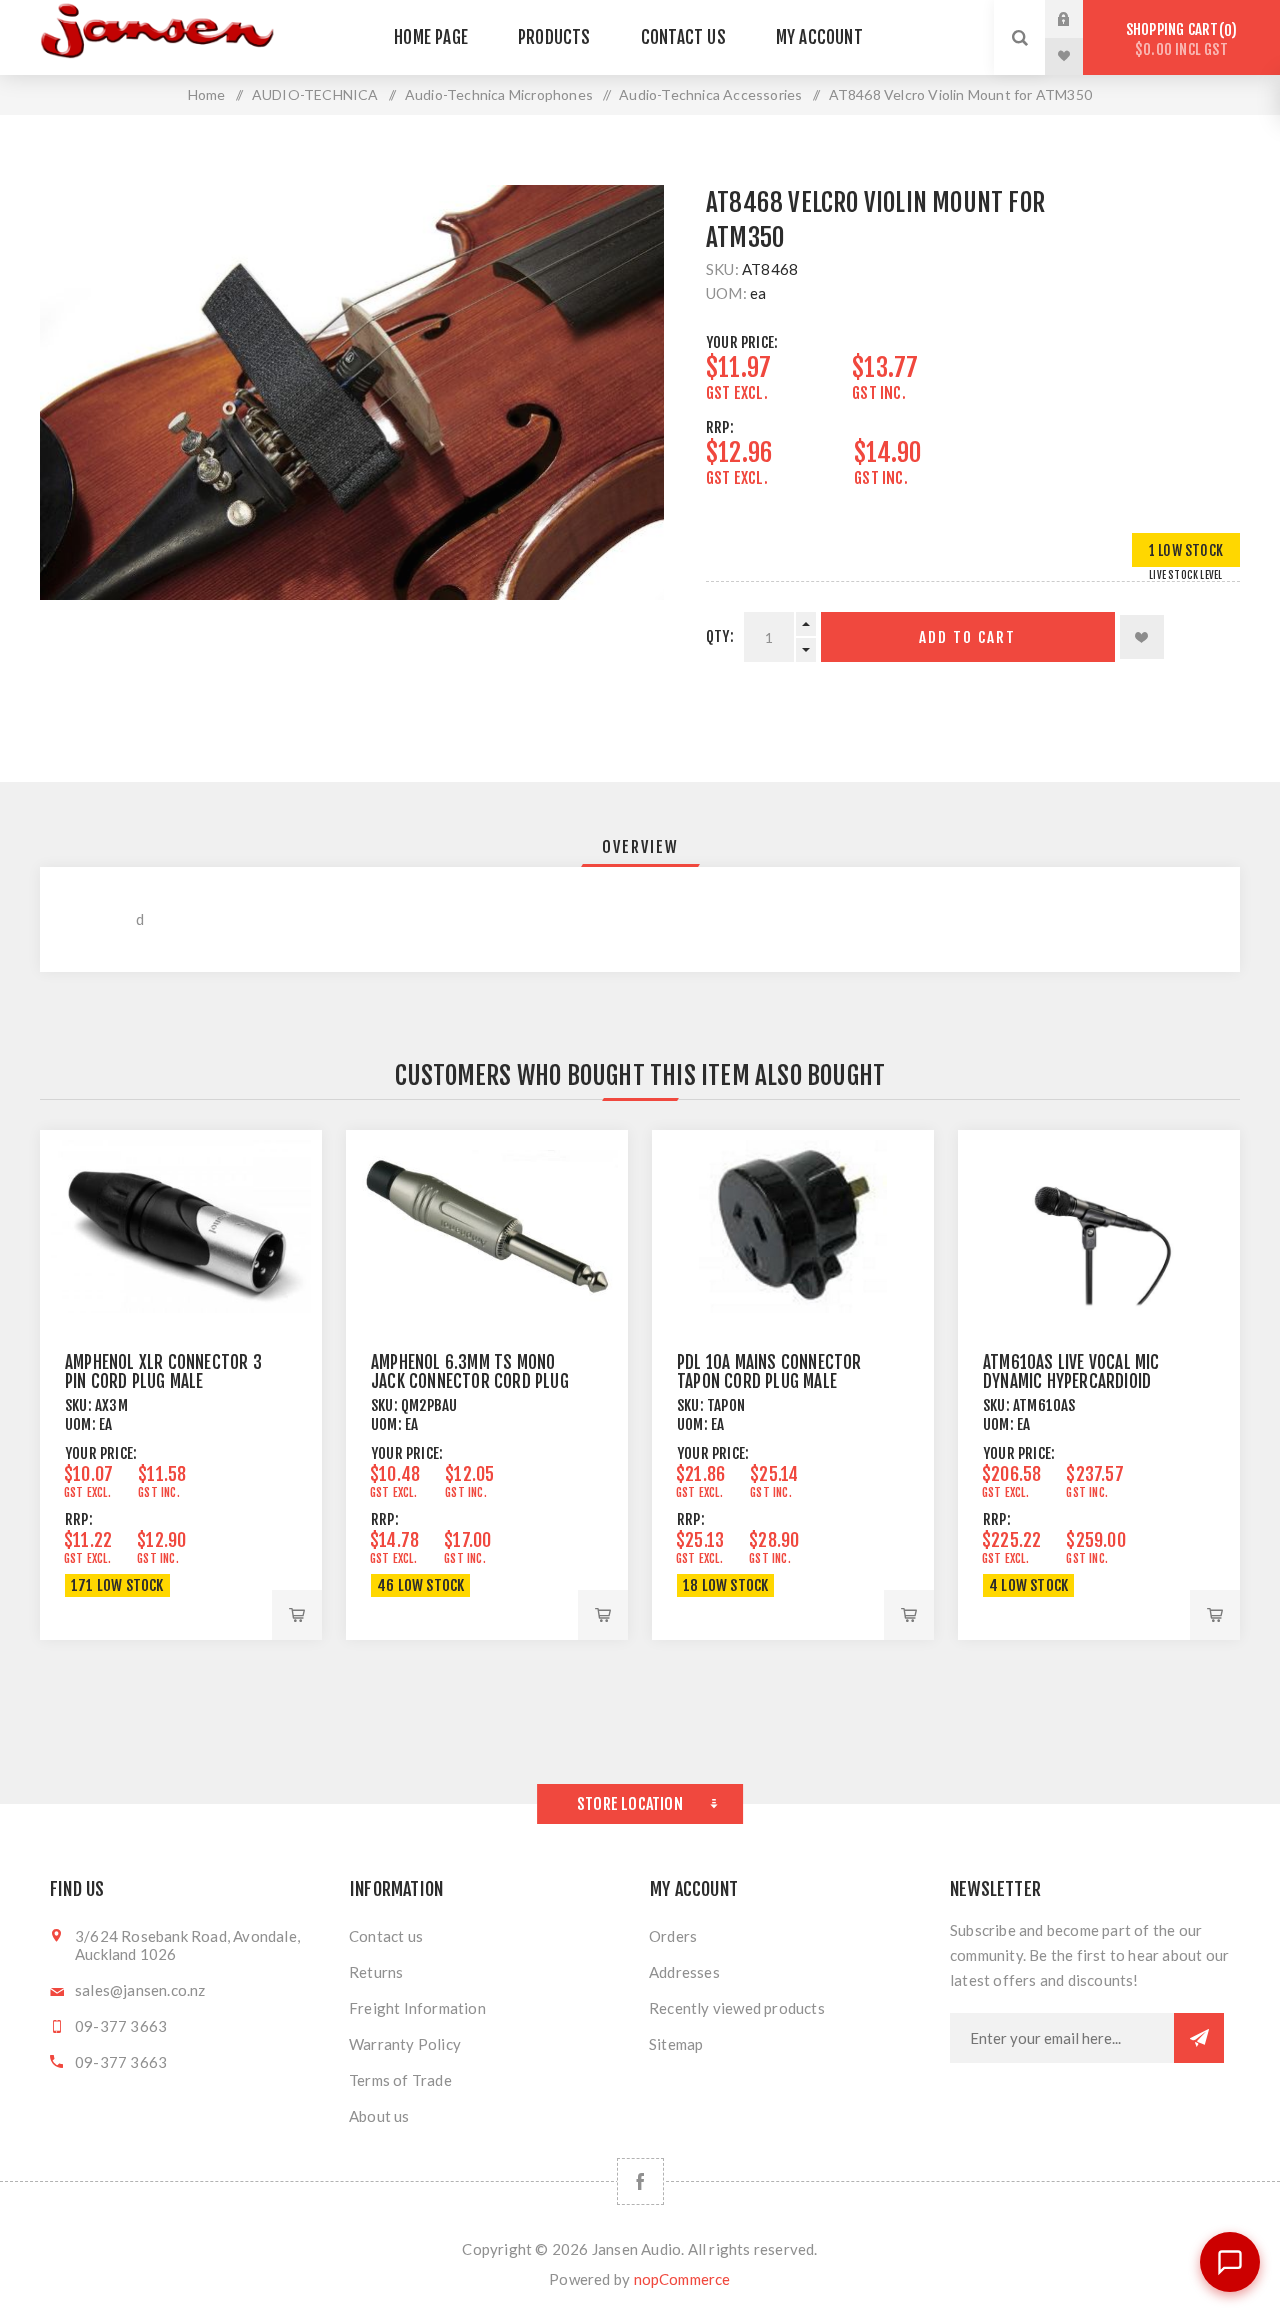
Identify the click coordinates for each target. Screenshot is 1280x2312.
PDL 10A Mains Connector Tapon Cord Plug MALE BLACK (769, 1381)
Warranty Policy (405, 2044)
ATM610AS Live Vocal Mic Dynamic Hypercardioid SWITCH (1071, 1381)
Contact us (386, 1936)
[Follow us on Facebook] (640, 2181)
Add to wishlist (1142, 637)
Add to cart (967, 637)
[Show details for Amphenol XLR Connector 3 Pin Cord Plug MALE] (181, 1226)
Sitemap (676, 2044)
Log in (1079, 19)
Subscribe (1199, 2038)
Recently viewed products (737, 2008)
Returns (376, 1972)
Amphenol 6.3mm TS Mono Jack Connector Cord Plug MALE (470, 1381)
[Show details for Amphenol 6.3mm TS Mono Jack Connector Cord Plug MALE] (487, 1226)
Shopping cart (1178, 39)
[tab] (640, 847)
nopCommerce (682, 2279)
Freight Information (417, 2008)
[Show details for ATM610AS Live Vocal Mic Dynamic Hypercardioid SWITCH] (1099, 1226)
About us (379, 2116)
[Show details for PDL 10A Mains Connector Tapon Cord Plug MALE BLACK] (793, 1226)
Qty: (720, 636)
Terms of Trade (400, 2080)
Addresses (684, 1972)
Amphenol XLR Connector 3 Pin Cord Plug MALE (163, 1372)
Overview (640, 847)
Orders (673, 1936)
